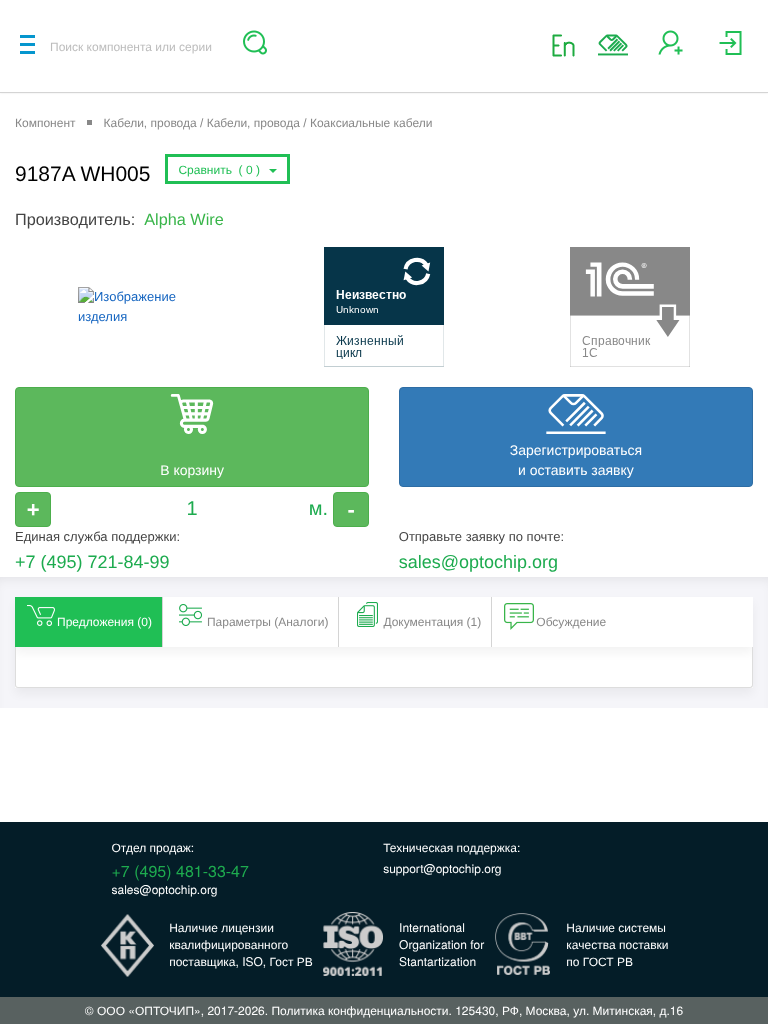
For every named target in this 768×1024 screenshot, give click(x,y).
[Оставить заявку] (613, 45)
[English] (569, 44)
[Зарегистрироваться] (670, 50)
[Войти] (730, 50)
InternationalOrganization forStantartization (441, 944)
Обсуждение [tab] (571, 622)
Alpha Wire (183, 220)
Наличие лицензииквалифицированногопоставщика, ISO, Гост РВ (241, 944)
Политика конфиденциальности (359, 1010)
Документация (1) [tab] (432, 622)
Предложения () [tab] (104, 622)
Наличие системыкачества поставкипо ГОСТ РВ (617, 944)
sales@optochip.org (478, 562)
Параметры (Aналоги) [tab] (268, 622)
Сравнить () (222, 170)
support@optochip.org (442, 868)
